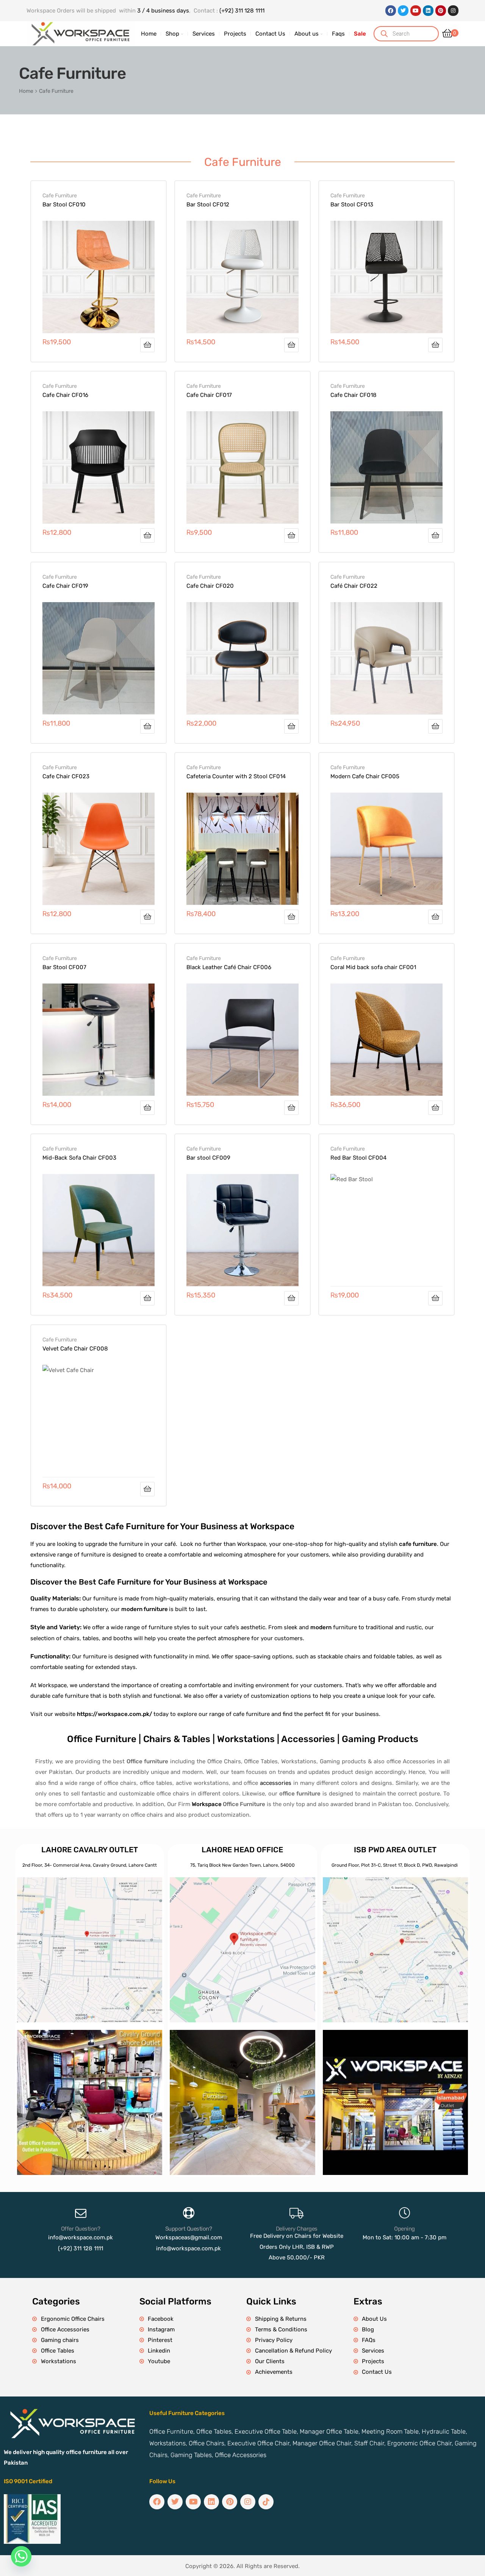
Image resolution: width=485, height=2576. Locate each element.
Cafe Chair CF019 (65, 586)
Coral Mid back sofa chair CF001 (373, 967)
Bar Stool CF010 (64, 205)
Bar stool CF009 (208, 1158)
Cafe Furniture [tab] (243, 162)
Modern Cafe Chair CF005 (365, 776)
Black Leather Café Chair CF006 (229, 967)
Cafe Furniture (60, 195)
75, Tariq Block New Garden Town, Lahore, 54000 (242, 1865)
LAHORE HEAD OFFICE (242, 1850)
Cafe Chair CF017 (209, 395)
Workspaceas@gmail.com (189, 2237)
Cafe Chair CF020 (210, 586)
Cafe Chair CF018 (354, 395)
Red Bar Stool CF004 (358, 1158)
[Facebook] (391, 11)
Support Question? (189, 2229)
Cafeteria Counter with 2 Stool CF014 (236, 776)
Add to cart (147, 345)
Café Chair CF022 (354, 586)
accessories (276, 1783)
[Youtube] (416, 11)
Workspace (207, 1804)
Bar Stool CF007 (64, 967)
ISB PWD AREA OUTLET (395, 1850)
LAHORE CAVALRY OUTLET (90, 1850)
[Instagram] (453, 11)
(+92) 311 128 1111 (242, 11)
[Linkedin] (428, 11)
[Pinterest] (441, 11)
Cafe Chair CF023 (66, 776)
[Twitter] (403, 11)
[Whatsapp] (21, 2556)
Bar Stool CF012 (208, 205)
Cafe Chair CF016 (65, 395)
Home (26, 91)
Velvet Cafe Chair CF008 (75, 1349)
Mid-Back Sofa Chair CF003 (79, 1158)
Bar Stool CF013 (352, 205)
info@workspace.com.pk (81, 2237)
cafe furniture (418, 1544)
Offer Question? (81, 2229)
